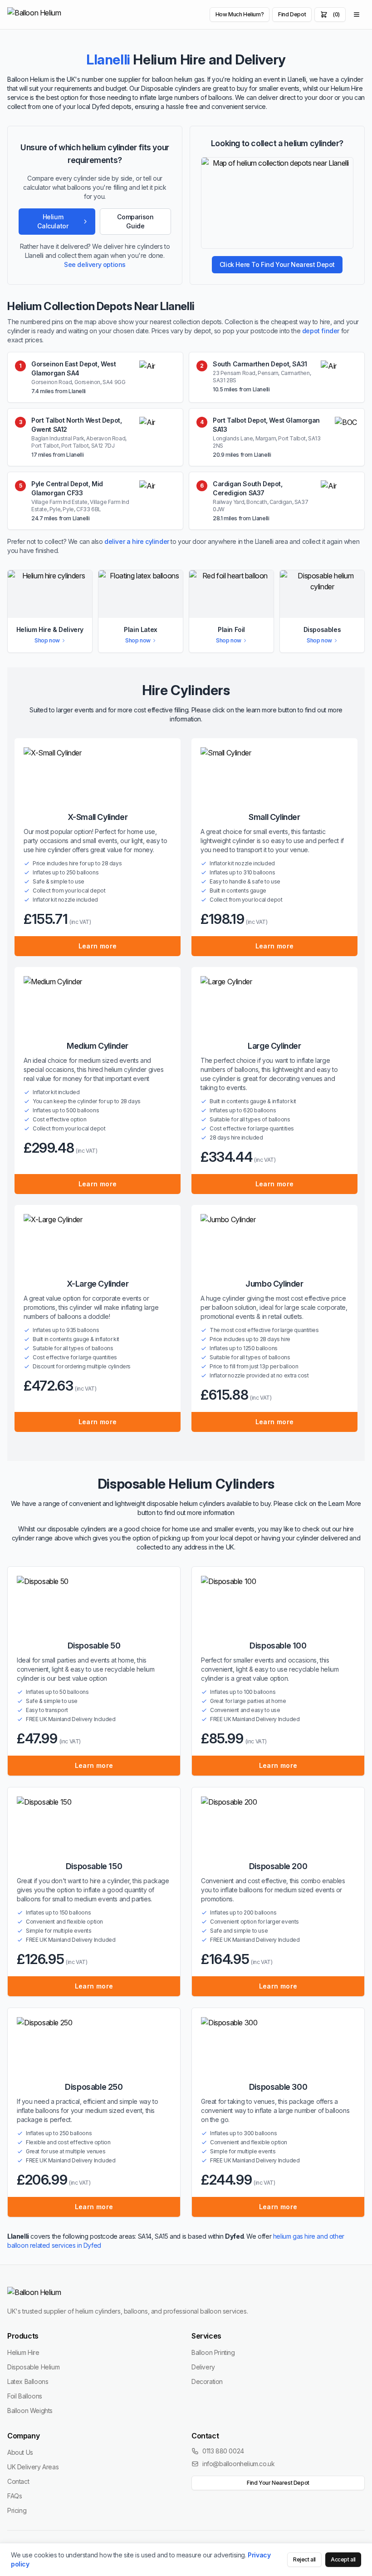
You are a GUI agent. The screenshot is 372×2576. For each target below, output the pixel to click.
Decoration (207, 2381)
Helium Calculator (53, 221)
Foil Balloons (25, 2396)
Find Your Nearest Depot (278, 2483)
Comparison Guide (135, 221)
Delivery (203, 2367)
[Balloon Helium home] (55, 15)
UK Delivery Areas (33, 2467)
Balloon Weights (30, 2411)
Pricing (17, 2510)
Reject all (304, 2559)
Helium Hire (23, 2352)
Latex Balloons (28, 2381)
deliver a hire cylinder (137, 541)
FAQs (15, 2496)
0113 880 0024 (223, 2451)
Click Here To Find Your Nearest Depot (277, 264)
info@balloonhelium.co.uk (238, 2464)
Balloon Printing (213, 2352)
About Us (20, 2452)
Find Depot (292, 14)
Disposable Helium (33, 2367)
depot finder (321, 331)
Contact (18, 2481)
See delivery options (95, 264)
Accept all (343, 2559)
